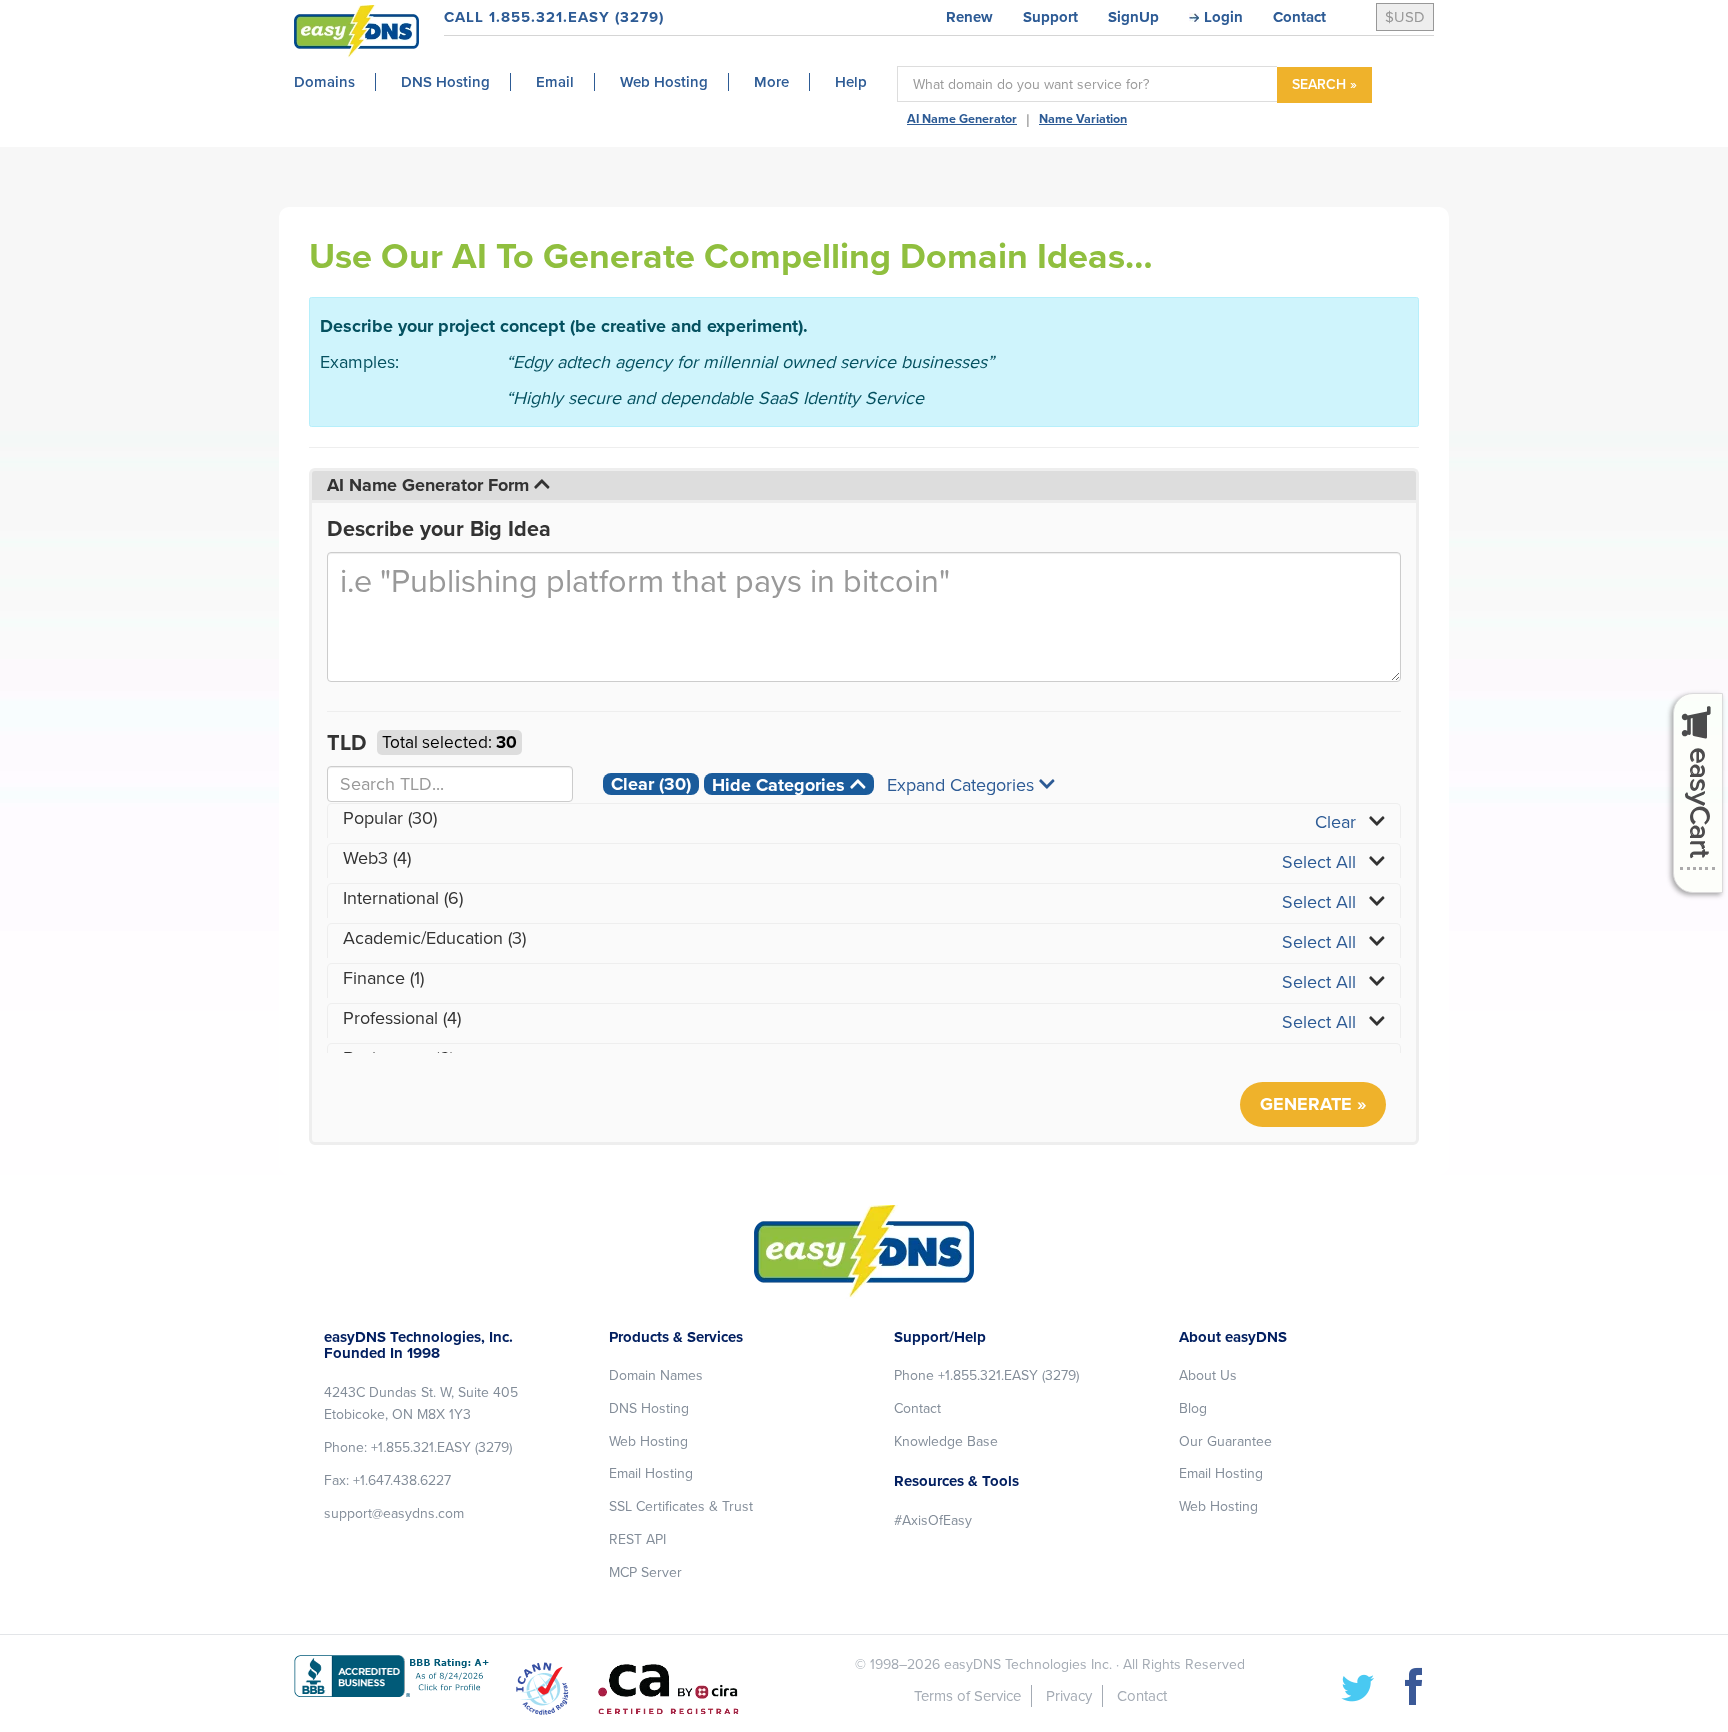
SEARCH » (1324, 84)
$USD (1405, 17)
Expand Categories (963, 784)
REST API (637, 1539)
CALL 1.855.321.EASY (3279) (554, 17)
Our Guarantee (1225, 1441)
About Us (1208, 1375)
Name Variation (1083, 119)
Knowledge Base (946, 1441)
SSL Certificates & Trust (681, 1506)
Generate (1306, 1104)
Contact (1299, 17)
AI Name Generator (962, 119)
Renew (969, 17)
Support (1050, 17)
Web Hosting (648, 1441)
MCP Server (645, 1572)
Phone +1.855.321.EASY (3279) (986, 1375)
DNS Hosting (649, 1408)
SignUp (1133, 17)
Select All (1319, 862)
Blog (1193, 1408)
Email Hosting (651, 1473)
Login (1223, 17)
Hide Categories (781, 784)
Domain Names (656, 1375)
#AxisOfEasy (933, 1520)
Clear (651, 784)
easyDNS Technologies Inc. (1028, 1664)
